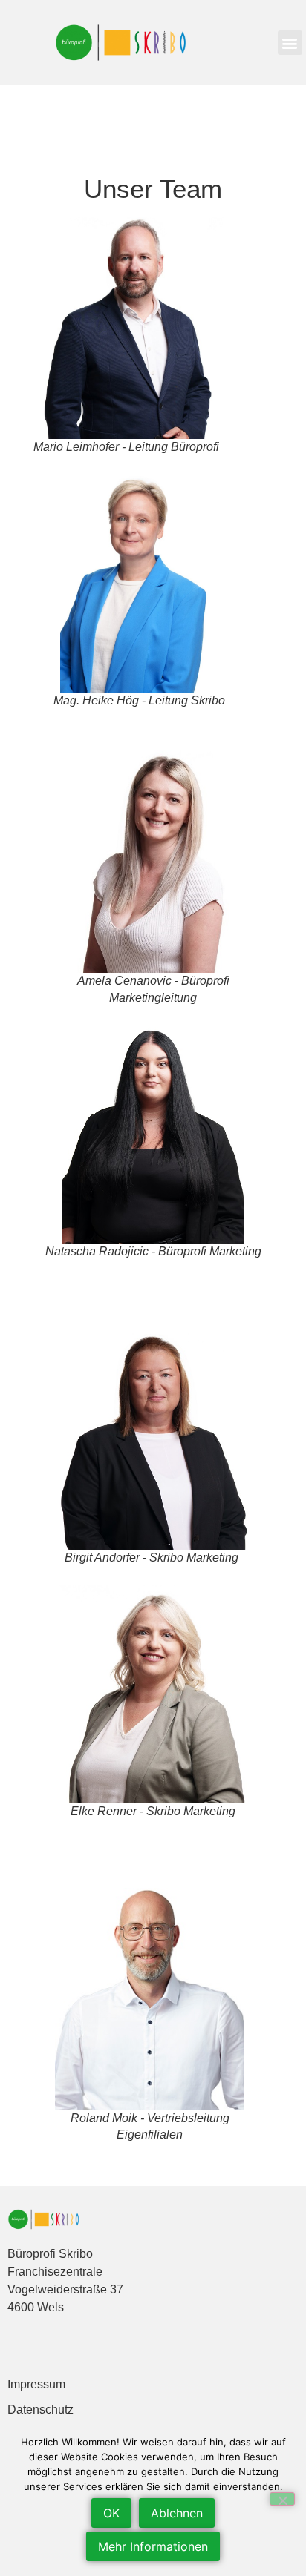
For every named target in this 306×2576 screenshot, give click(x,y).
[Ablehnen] (282, 2499)
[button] (290, 43)
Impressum (36, 2384)
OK (111, 2513)
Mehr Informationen (153, 2546)
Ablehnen (177, 2513)
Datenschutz (40, 2410)
